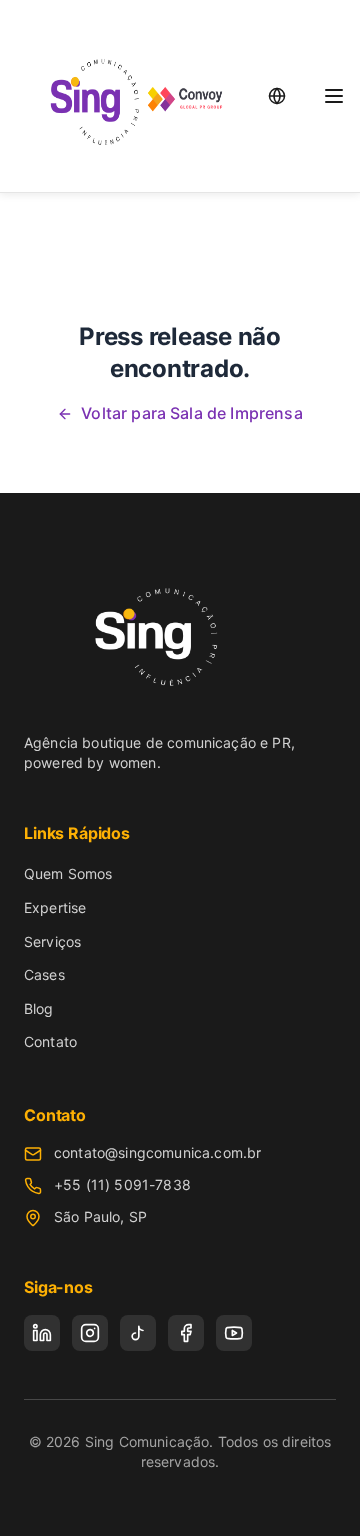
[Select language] (277, 96)
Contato (50, 1041)
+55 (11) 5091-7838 (122, 1184)
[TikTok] (138, 1333)
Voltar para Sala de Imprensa (191, 413)
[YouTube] (234, 1333)
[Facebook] (186, 1333)
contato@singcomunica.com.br (157, 1152)
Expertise (55, 907)
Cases (44, 974)
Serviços (52, 941)
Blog (39, 1008)
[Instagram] (90, 1333)
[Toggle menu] (334, 96)
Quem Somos (68, 873)
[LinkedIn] (42, 1333)
